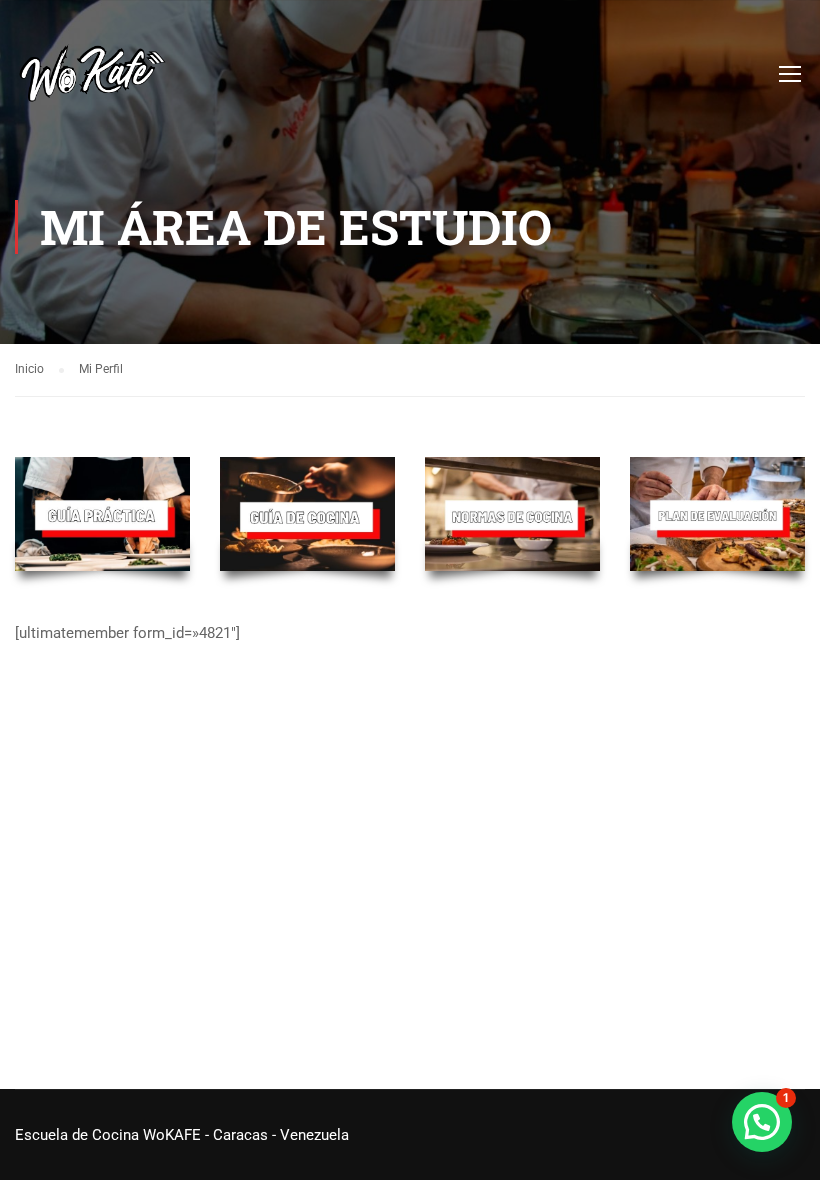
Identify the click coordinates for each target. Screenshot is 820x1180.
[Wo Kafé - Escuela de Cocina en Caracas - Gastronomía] (92, 83)
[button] (762, 1122)
